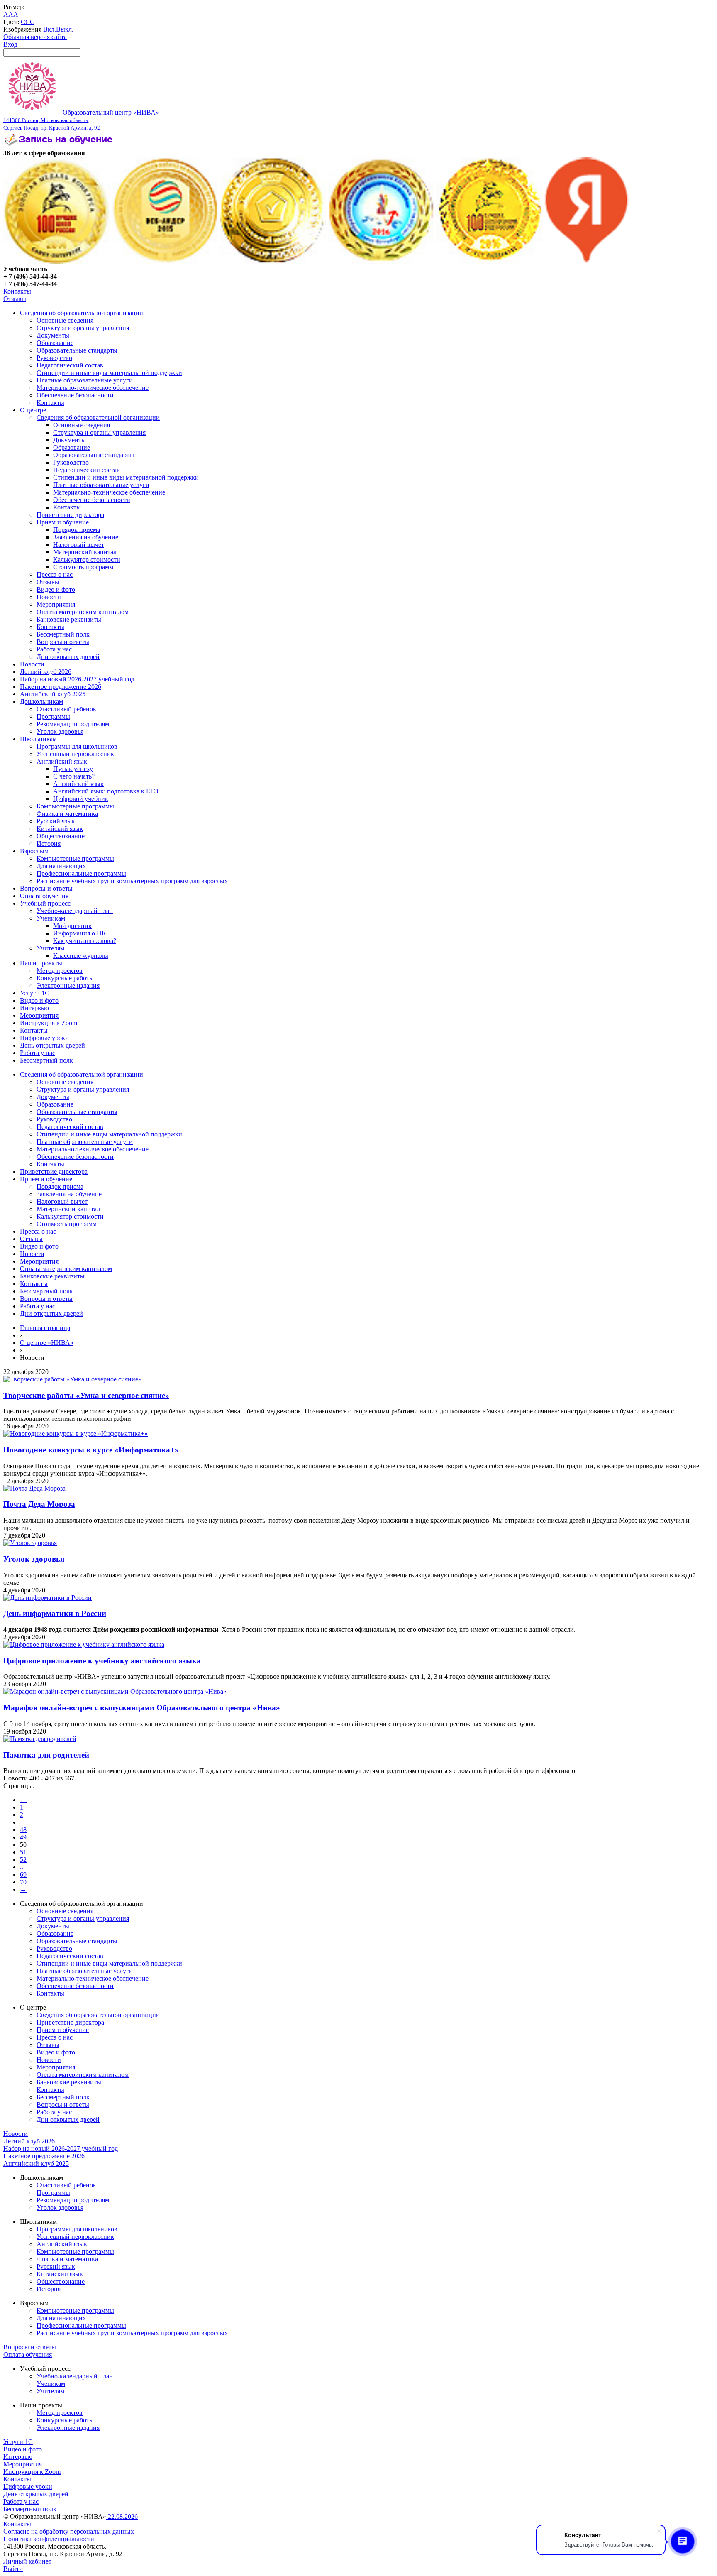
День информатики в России (55, 1613)
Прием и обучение (63, 522)
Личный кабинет (27, 2561)
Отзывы (15, 299)
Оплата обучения (44, 896)
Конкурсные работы (65, 978)
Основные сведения (65, 320)
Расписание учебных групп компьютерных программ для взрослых (132, 881)
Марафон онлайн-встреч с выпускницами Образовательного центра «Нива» (142, 1708)
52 (23, 1860)
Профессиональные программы (81, 873)
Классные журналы (81, 956)
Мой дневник (72, 926)
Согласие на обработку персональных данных (69, 2531)
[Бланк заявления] (59, 146)
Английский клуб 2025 (53, 694)
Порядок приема (77, 530)
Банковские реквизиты (69, 619)
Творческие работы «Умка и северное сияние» (86, 1395)
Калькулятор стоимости (87, 560)
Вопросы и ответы (63, 642)
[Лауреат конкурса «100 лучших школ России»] (57, 261)
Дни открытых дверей (68, 657)
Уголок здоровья (60, 731)
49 (23, 1837)
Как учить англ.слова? (85, 941)
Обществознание (61, 836)
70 (23, 1882)
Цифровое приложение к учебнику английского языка (102, 1661)
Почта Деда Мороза (39, 1504)
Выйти (13, 2569)
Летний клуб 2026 (46, 672)
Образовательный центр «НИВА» (81, 120)
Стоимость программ (83, 567)
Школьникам (38, 739)
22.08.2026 (122, 2516)
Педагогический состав (70, 365)
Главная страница (45, 1328)
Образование (55, 343)
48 (23, 1830)
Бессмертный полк (63, 634)
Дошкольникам (41, 702)
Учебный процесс (45, 903)
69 (23, 1874)
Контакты (17, 291)
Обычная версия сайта (35, 37)
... (22, 1822)
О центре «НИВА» (47, 1343)
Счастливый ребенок (66, 709)
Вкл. (50, 29)
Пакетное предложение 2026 (61, 687)
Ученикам (51, 918)
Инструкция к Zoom (49, 1023)
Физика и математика (67, 814)
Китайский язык (60, 829)
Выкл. (65, 29)
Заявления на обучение (86, 537)
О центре (33, 410)
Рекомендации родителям (73, 724)
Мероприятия (56, 604)
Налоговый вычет (79, 545)
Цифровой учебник (81, 799)
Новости (49, 597)
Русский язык (56, 821)
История (49, 844)
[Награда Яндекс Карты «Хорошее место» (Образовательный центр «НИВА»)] (587, 261)
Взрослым (34, 851)
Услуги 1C (35, 993)
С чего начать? (74, 776)
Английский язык (62, 761)
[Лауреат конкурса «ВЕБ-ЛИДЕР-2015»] (165, 261)
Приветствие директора (70, 515)
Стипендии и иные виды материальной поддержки (109, 373)
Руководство (54, 358)
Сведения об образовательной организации (82, 313)
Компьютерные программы (75, 806)
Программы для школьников (77, 746)
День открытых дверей (52, 1045)
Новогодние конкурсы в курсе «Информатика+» (91, 1450)
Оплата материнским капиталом (83, 612)
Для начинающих (61, 866)
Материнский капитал (85, 552)
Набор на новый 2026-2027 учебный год (77, 679)
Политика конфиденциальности (49, 2539)
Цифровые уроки (44, 1038)
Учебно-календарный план (75, 911)
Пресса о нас (55, 574)
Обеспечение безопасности (75, 395)
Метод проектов (60, 971)
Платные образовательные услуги (85, 380)
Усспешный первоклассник (75, 754)
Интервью (34, 1008)
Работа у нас (54, 649)
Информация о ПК (80, 933)
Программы (53, 716)
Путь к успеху (73, 769)
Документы (53, 335)
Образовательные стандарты (77, 350)
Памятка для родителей (46, 1755)
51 (23, 1852)
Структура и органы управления (83, 328)
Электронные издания (68, 986)
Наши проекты (41, 963)
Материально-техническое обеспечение (93, 388)
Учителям (50, 948)
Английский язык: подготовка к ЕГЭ (106, 791)
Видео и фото (56, 589)
